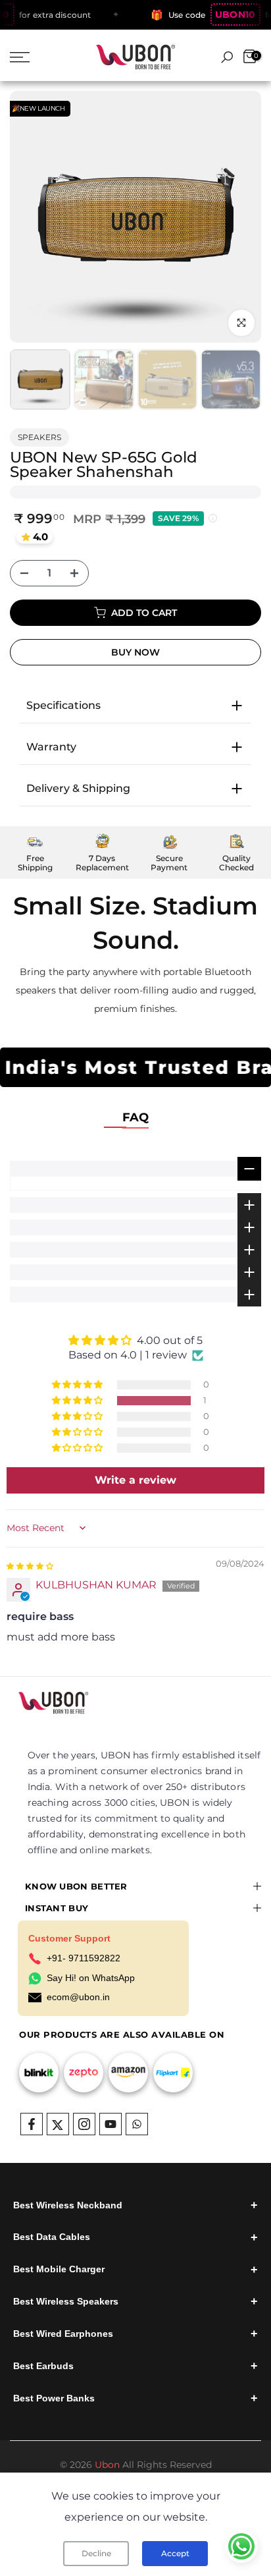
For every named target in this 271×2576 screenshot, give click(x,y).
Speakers (39, 437)
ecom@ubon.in (78, 1997)
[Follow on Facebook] (32, 2124)
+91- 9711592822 (84, 1958)
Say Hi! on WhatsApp (91, 1978)
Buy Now (135, 652)
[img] (30, 1565)
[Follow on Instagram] (84, 2124)
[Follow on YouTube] (111, 2124)
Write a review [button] (135, 1480)
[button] (78, 1401)
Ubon (107, 2465)
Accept (175, 2553)
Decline (96, 2553)
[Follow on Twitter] (58, 2124)
